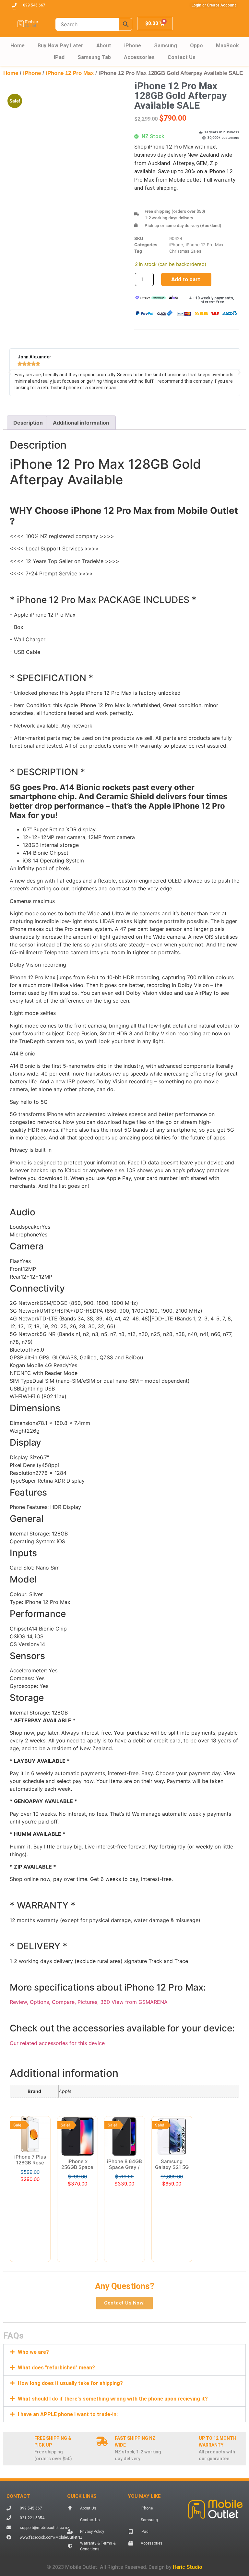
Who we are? (33, 2352)
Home (18, 46)
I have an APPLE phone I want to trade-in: (68, 2414)
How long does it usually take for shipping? (70, 2383)
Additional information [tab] (81, 423)
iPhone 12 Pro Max (70, 73)
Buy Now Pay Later (60, 46)
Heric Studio (188, 2567)
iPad (59, 57)
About (104, 46)
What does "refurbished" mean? (56, 2368)
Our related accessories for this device (57, 2043)
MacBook (227, 46)
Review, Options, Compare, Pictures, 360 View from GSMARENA (89, 2002)
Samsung (166, 46)
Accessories (139, 57)
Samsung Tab (94, 57)
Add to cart (186, 279)
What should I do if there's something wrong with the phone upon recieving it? (113, 2399)
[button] (10, 372)
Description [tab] (28, 423)
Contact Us (182, 57)
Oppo (196, 46)
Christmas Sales (185, 251)
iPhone (133, 46)
